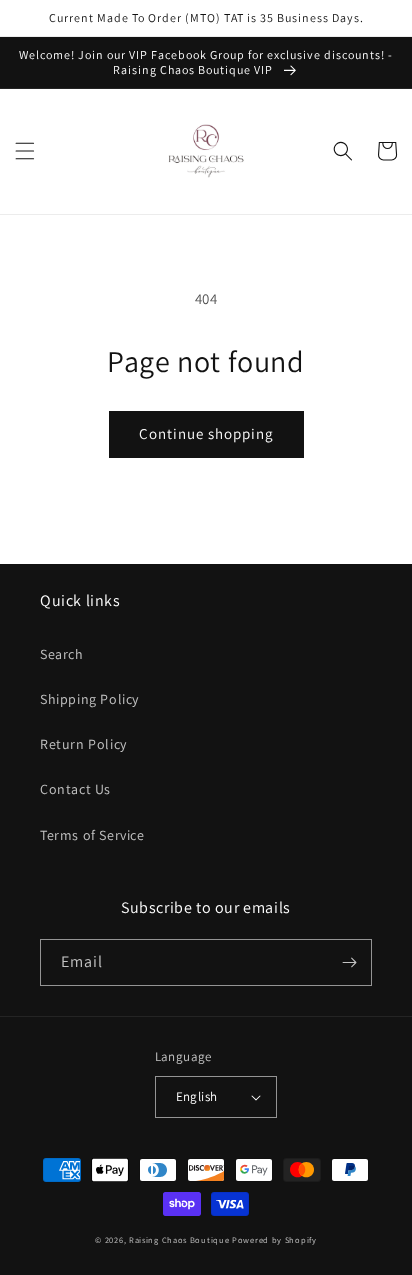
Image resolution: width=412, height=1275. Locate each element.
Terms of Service (92, 835)
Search (62, 654)
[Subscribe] (349, 962)
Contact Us (75, 789)
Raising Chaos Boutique (179, 1239)
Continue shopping (206, 433)
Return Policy (83, 744)
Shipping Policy (89, 699)
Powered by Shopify (274, 1239)
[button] (25, 151)
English (197, 1096)
